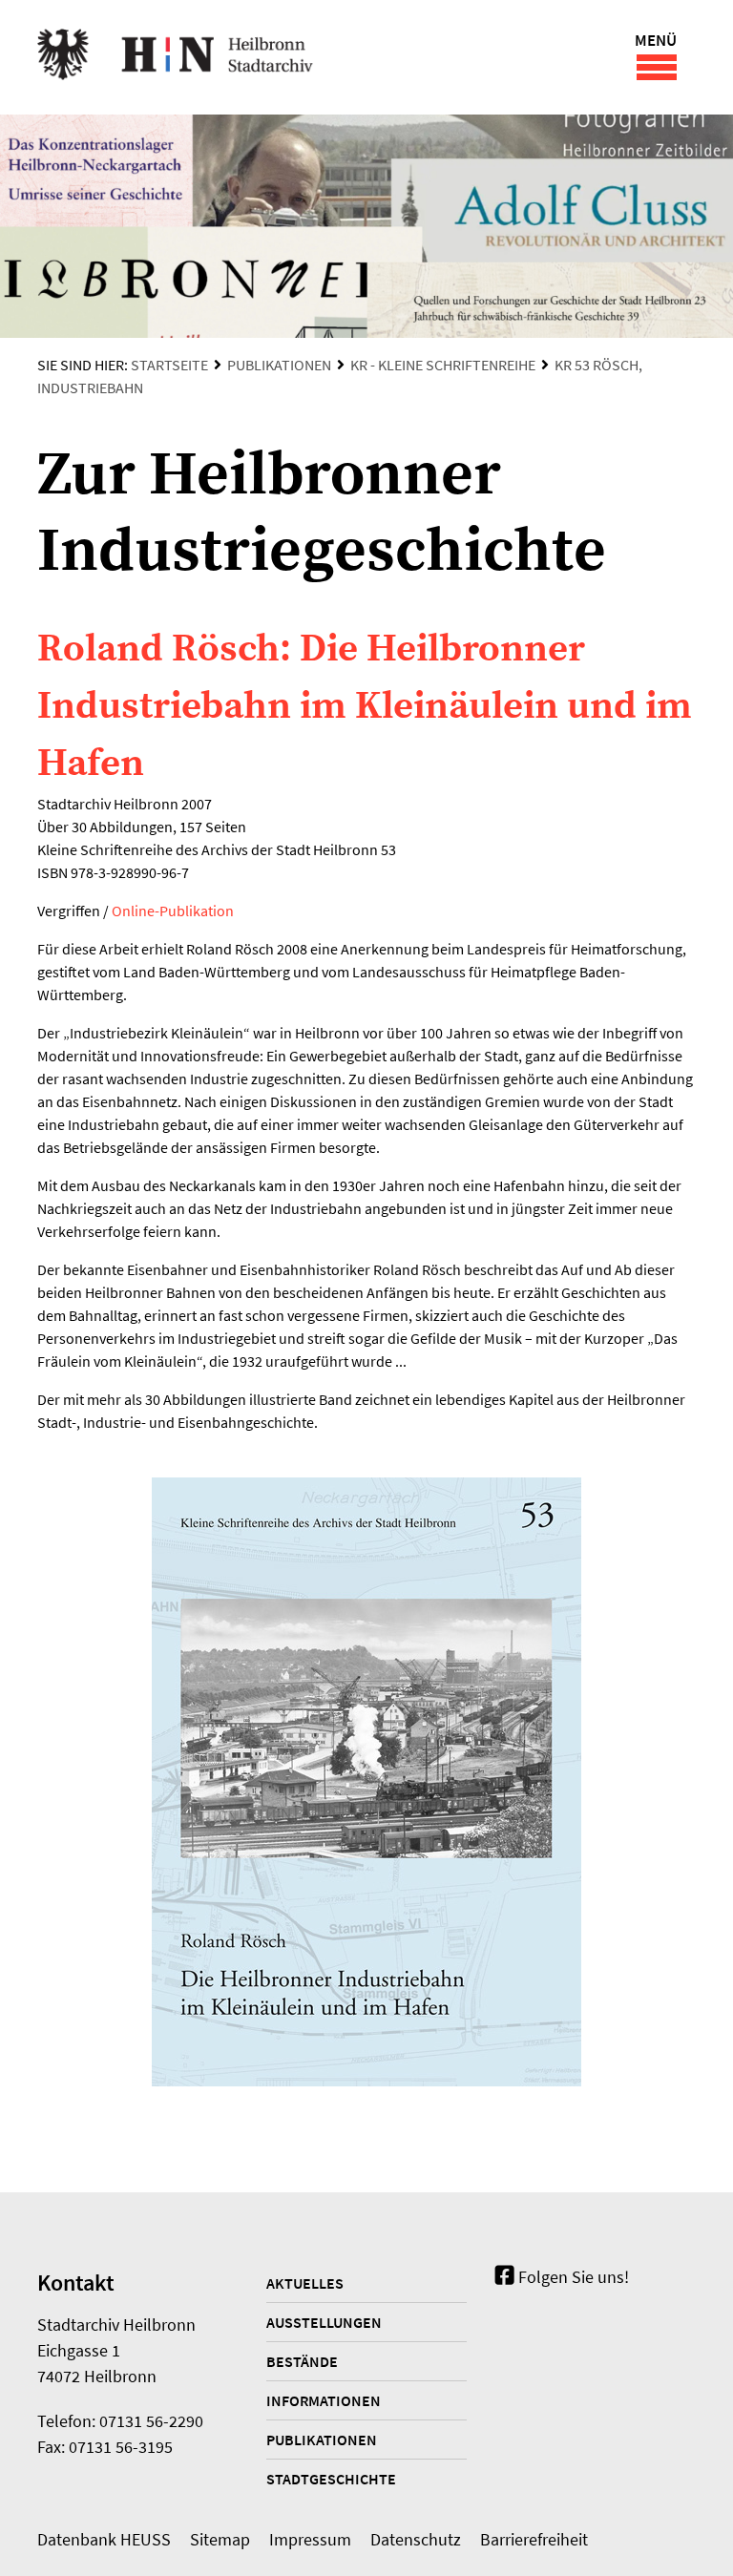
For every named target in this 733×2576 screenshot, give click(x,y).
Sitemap (220, 2539)
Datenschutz (416, 2539)
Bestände (302, 2361)
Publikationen (279, 365)
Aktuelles (305, 2283)
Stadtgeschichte (331, 2479)
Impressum (310, 2539)
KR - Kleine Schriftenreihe (443, 365)
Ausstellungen (324, 2322)
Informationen (324, 2400)
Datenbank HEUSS (104, 2539)
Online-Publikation (173, 911)
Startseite (169, 365)
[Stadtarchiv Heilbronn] (175, 57)
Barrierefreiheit (534, 2539)
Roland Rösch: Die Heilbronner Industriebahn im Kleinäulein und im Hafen (365, 706)
